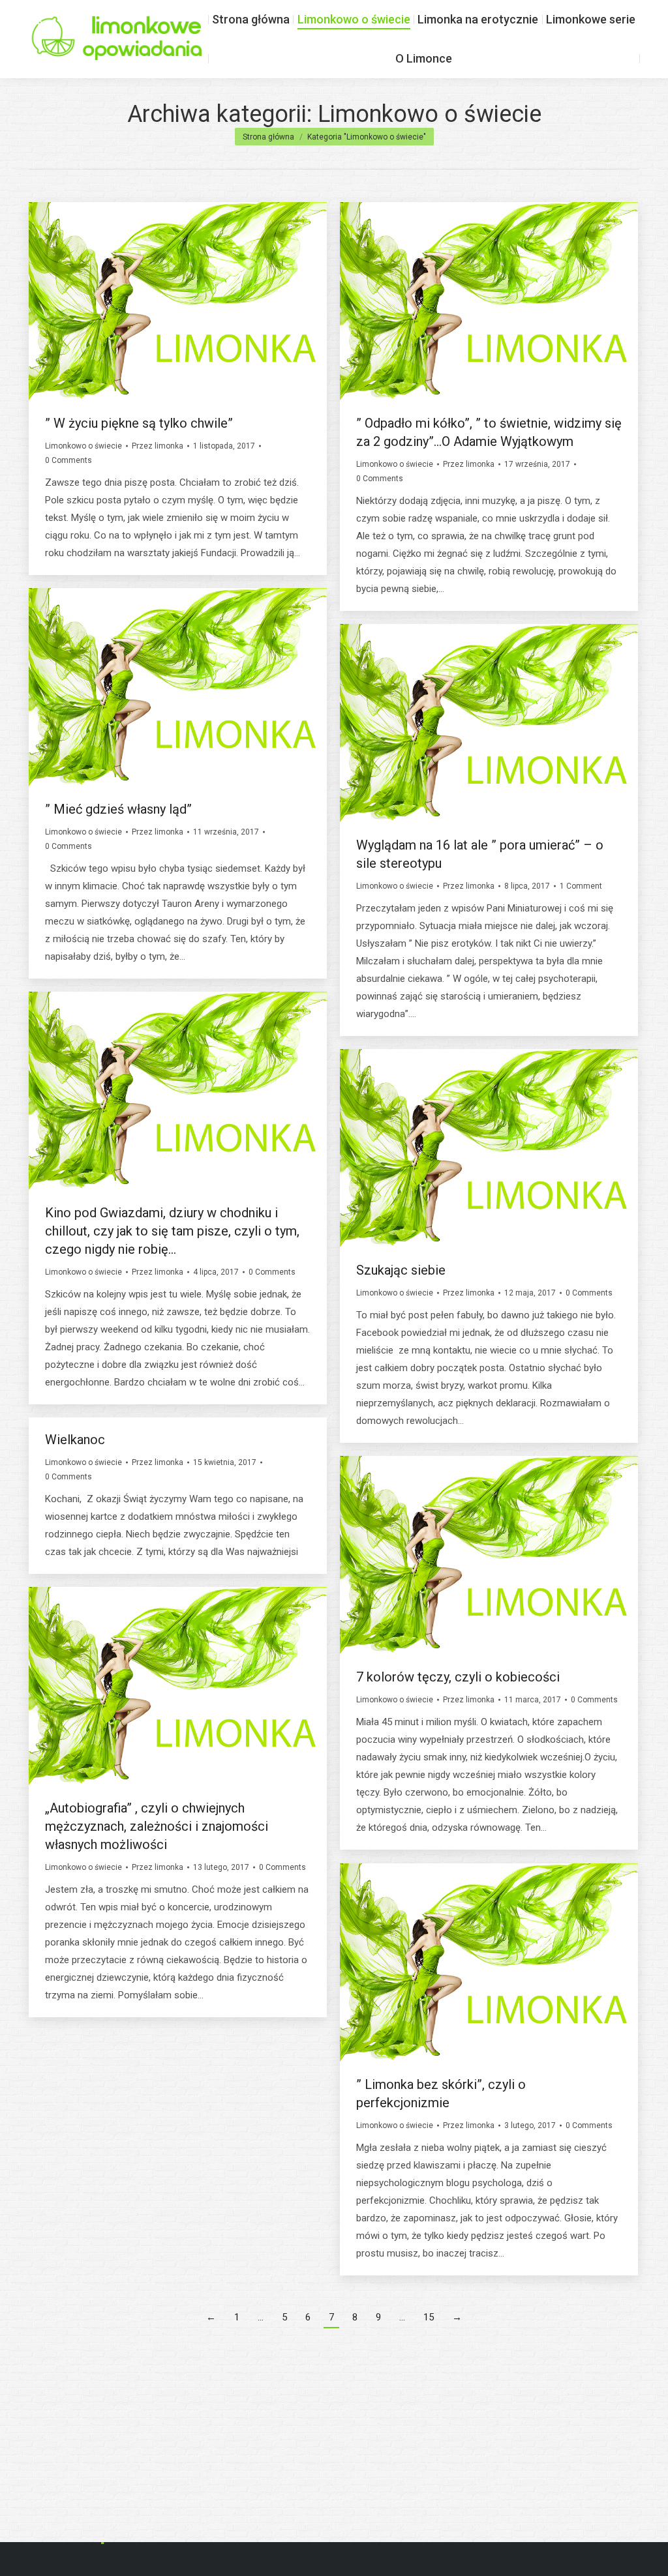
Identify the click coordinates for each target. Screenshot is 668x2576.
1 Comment (581, 886)
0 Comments (68, 460)
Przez (158, 446)
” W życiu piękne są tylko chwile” (139, 423)
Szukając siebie (401, 1270)
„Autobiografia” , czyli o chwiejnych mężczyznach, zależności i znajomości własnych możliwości (157, 1826)
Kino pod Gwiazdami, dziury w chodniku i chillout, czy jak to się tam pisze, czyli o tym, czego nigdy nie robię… (172, 1231)
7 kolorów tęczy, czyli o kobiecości (458, 1677)
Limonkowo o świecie (83, 446)
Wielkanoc (75, 1440)
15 (429, 2317)
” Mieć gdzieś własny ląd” (118, 809)
